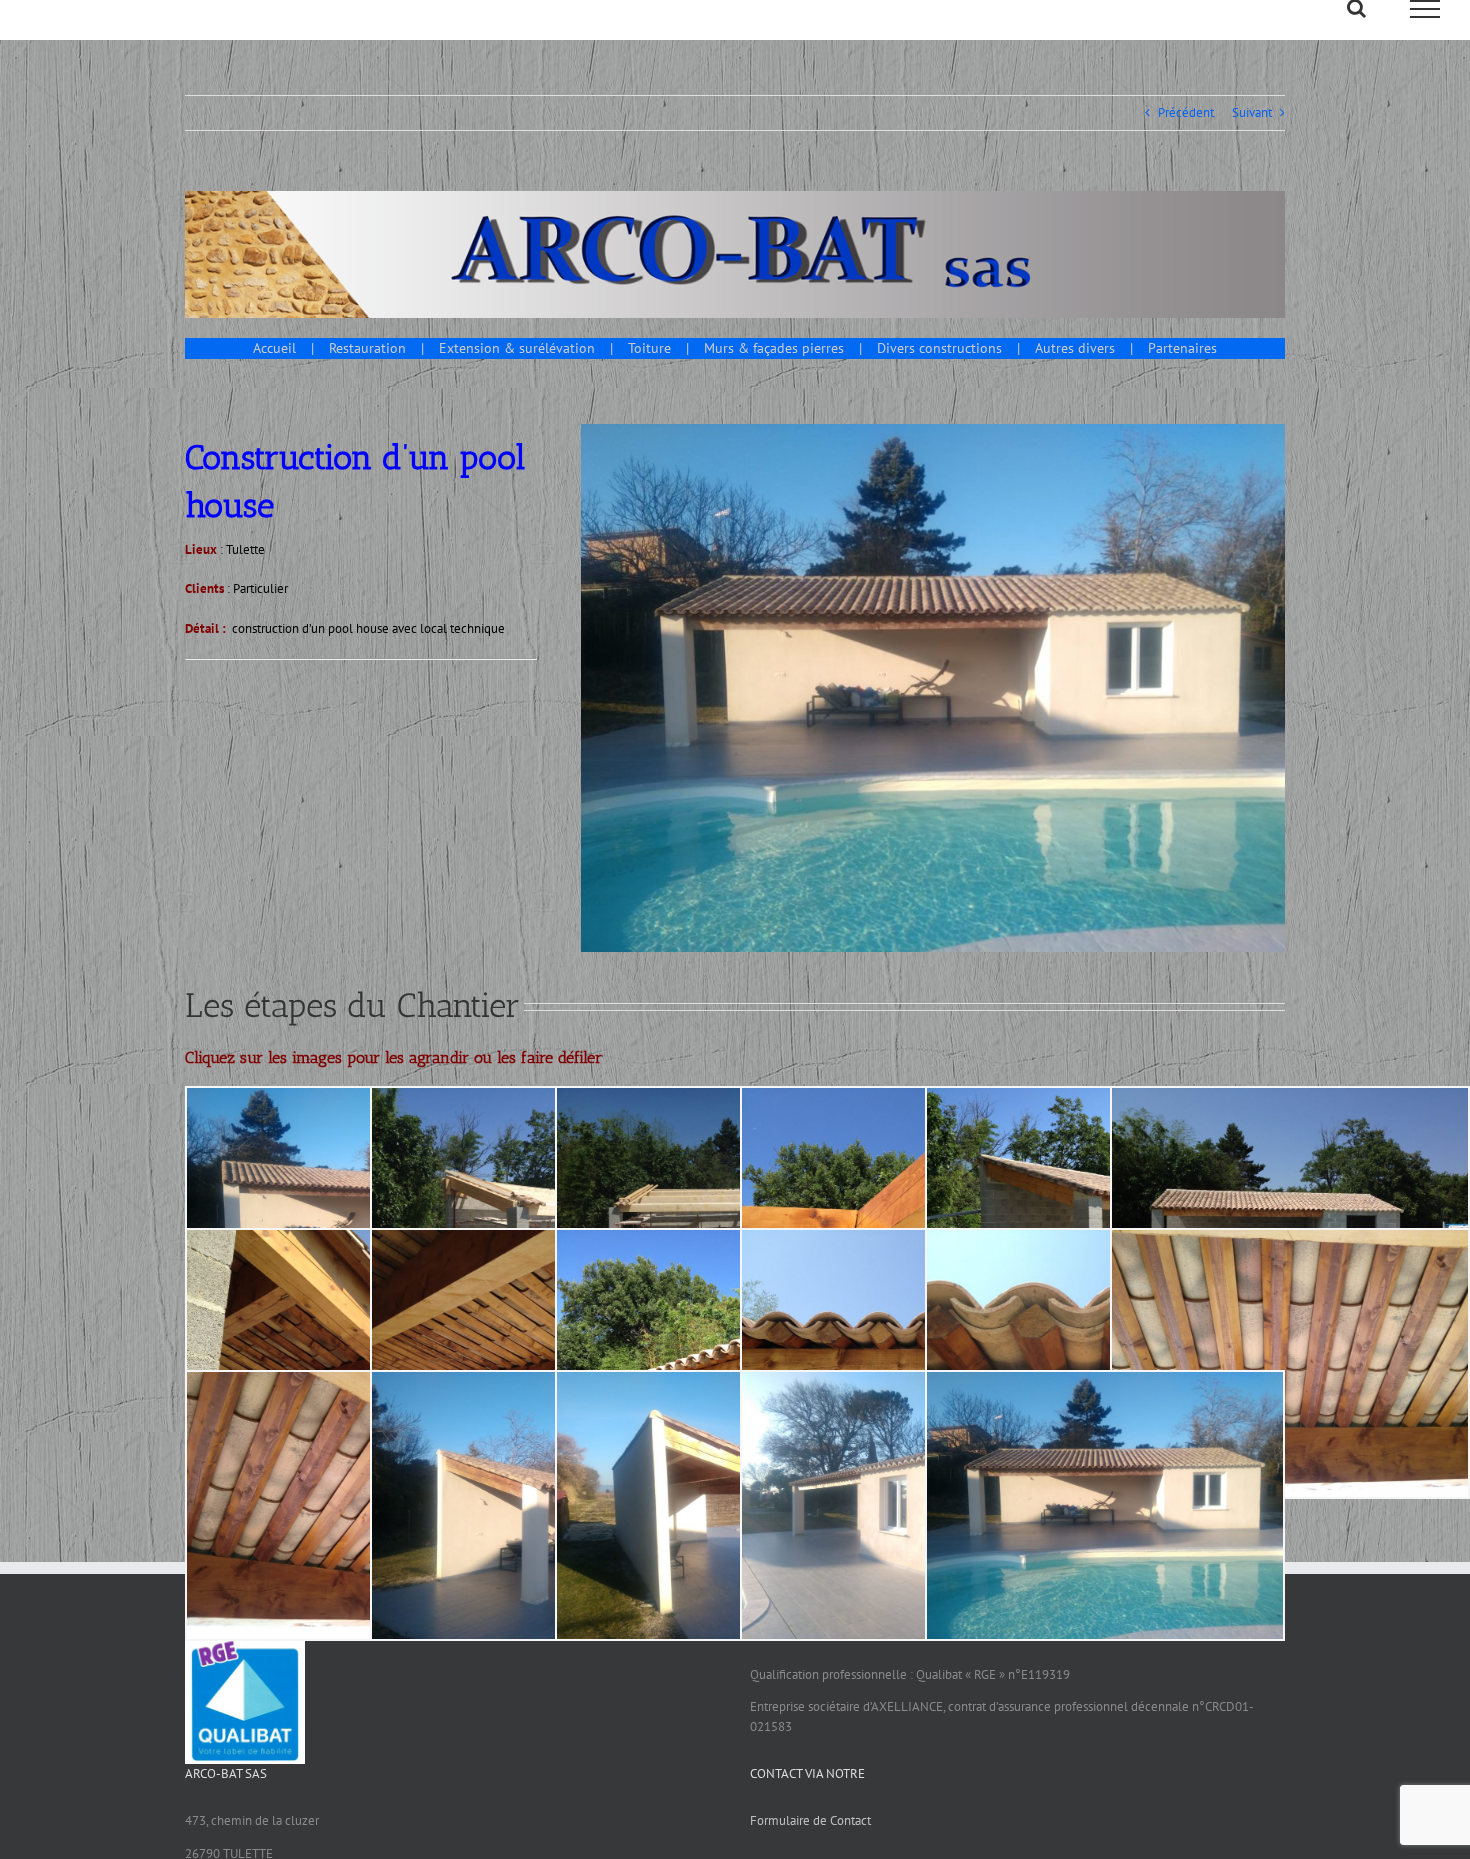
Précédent (1186, 112)
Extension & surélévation (517, 348)
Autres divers (1075, 348)
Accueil (274, 348)
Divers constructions (939, 348)
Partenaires (1182, 348)
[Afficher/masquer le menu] (1425, 9)
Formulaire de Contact (810, 1820)
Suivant (1252, 112)
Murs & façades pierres (774, 348)
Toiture (649, 348)
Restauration (367, 348)
